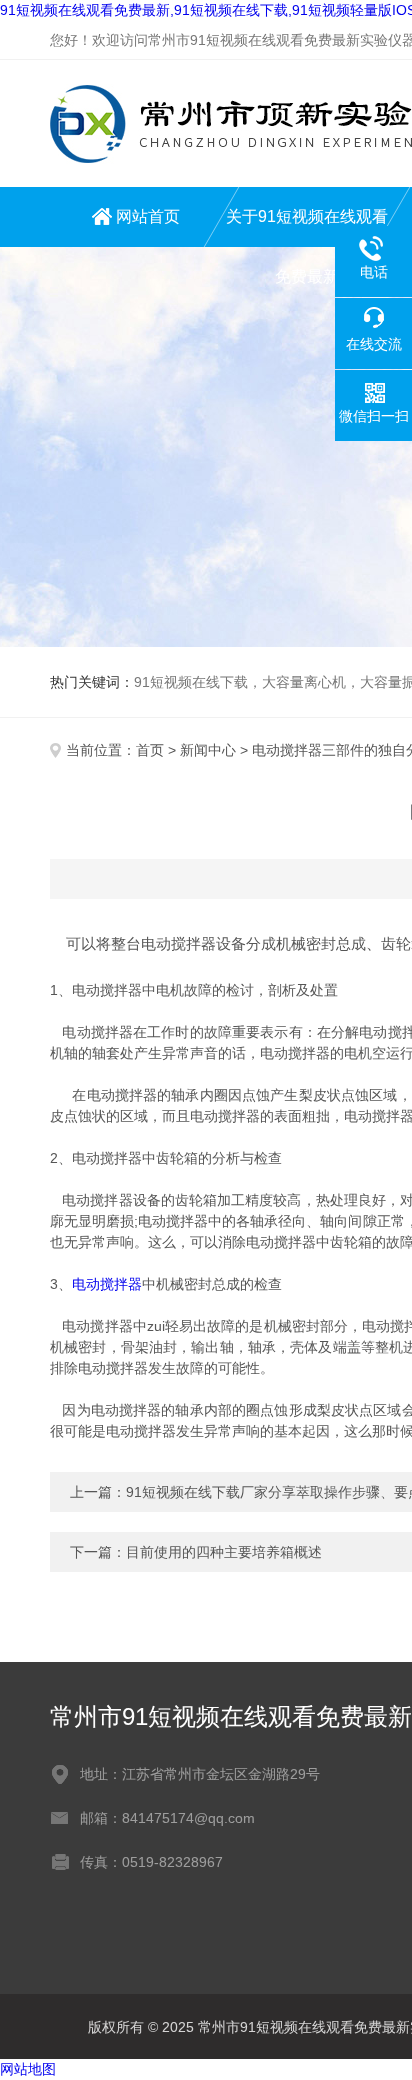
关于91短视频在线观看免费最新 (307, 227)
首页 (150, 750)
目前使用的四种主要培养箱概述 (224, 1552)
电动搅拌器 (107, 1284)
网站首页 (148, 216)
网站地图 (28, 2069)
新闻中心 (208, 750)
